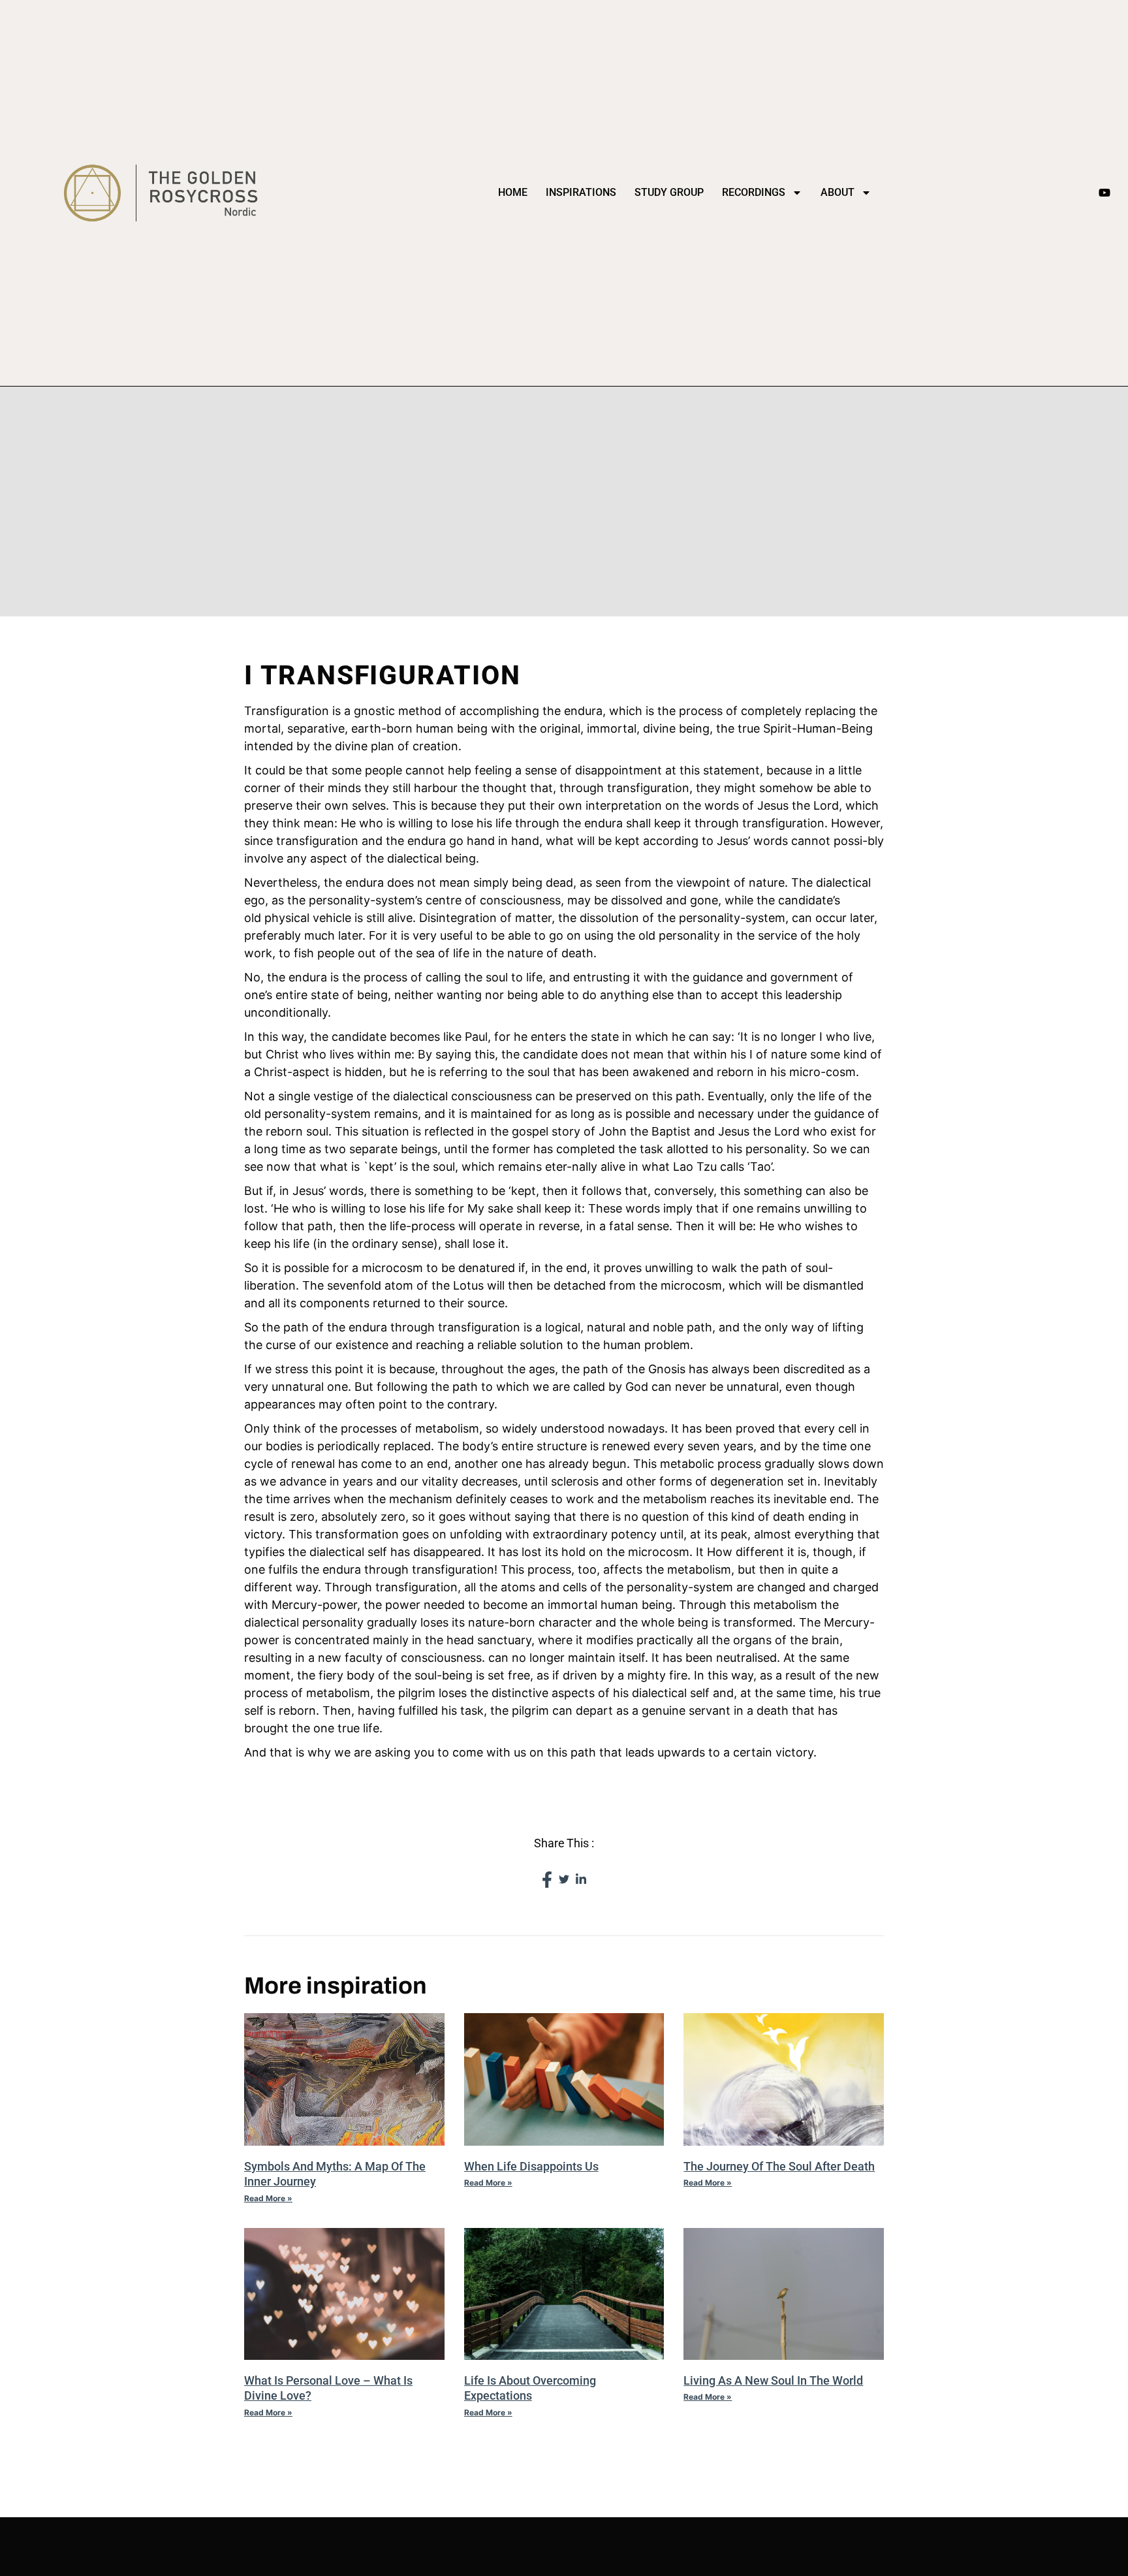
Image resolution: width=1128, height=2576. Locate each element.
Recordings (754, 192)
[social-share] (547, 1879)
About (838, 192)
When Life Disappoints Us (531, 2166)
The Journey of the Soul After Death (779, 2166)
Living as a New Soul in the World (773, 2380)
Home (513, 192)
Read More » (268, 2198)
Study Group (669, 192)
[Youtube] (1104, 193)
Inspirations (581, 192)
